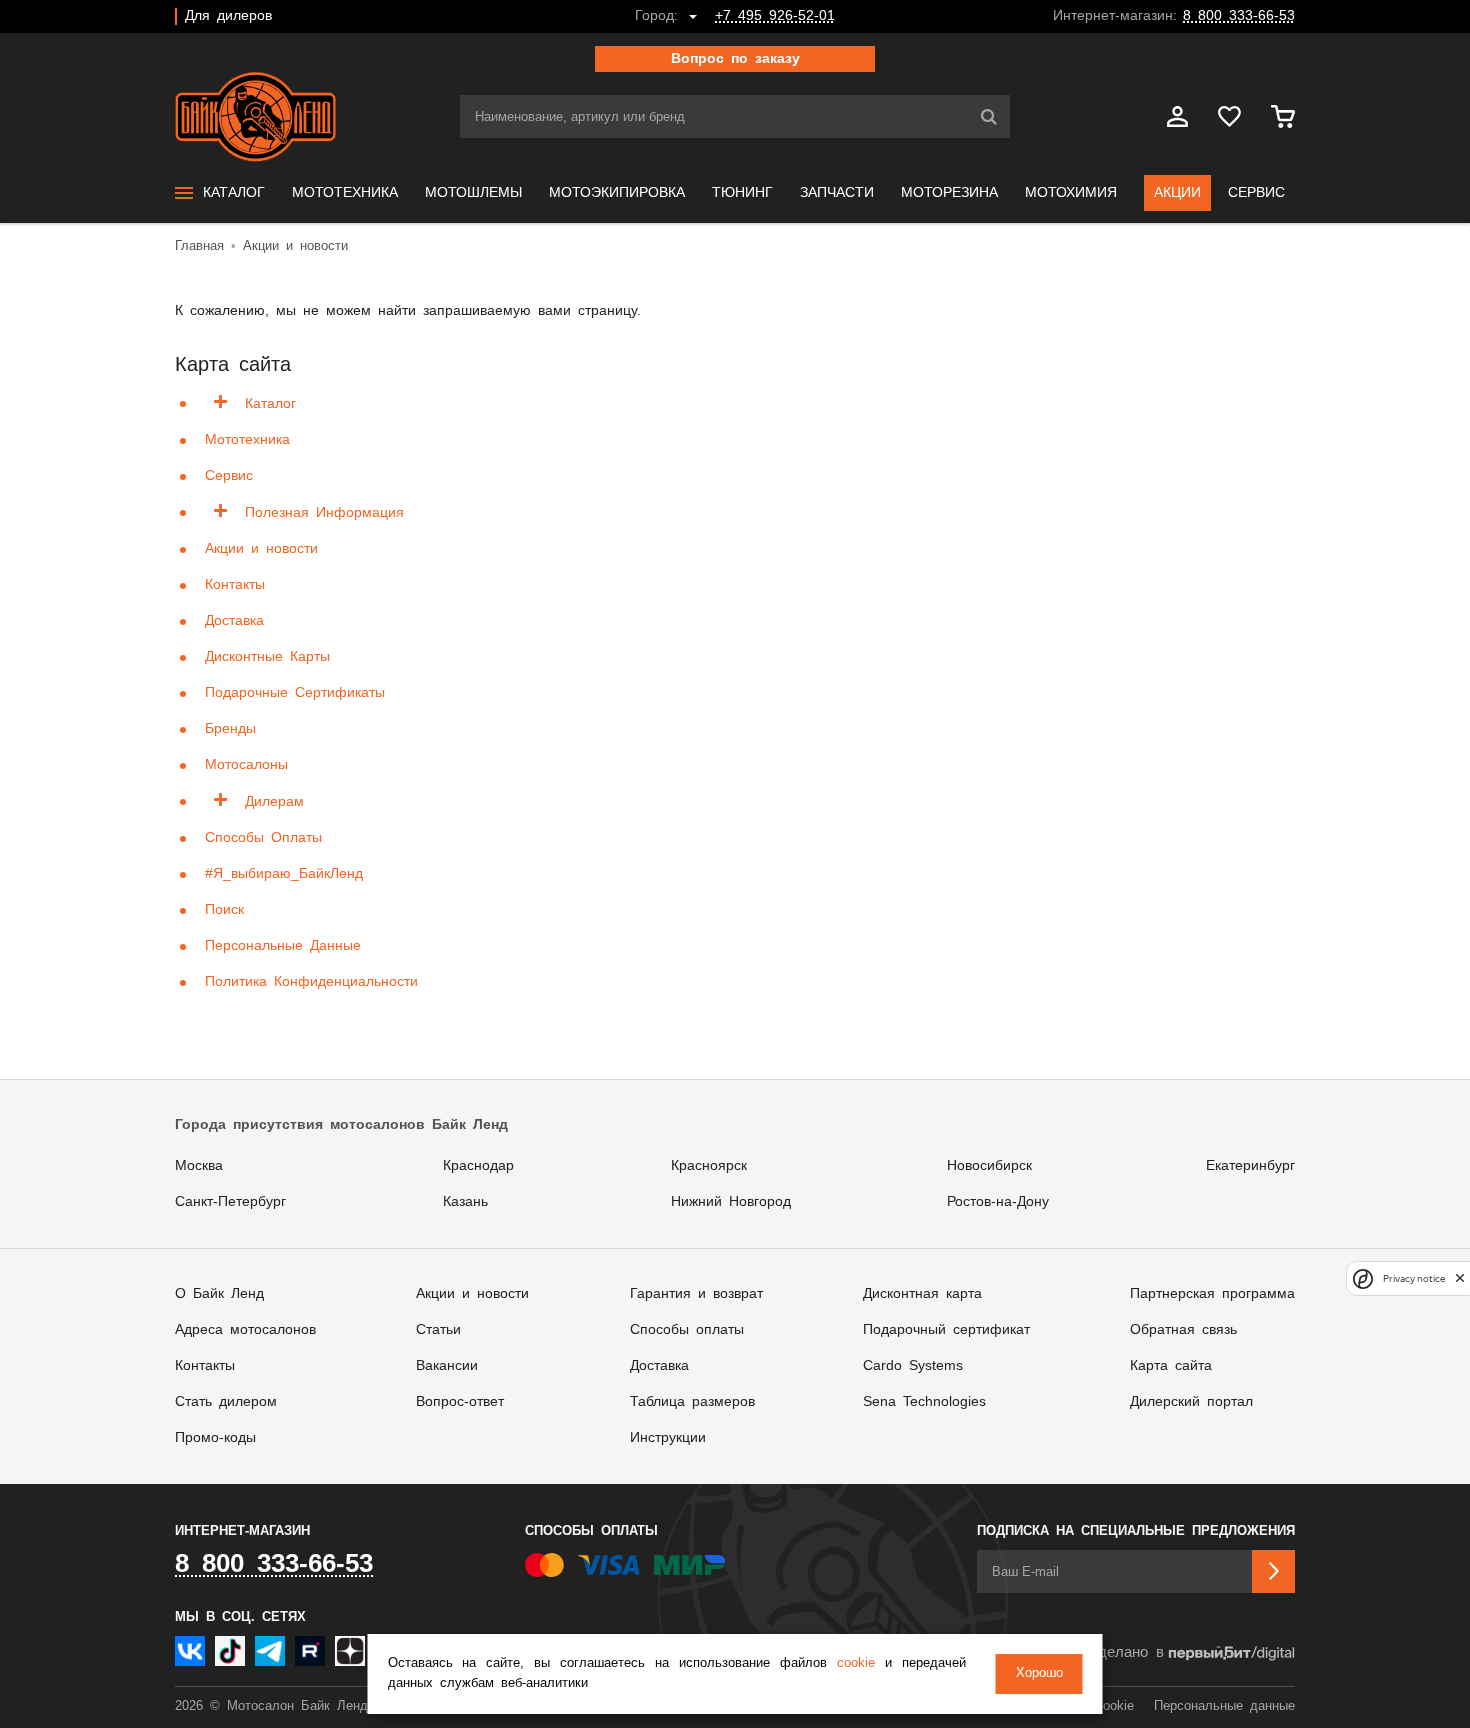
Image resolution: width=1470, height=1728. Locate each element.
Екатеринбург (1250, 1166)
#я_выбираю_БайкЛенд (284, 874)
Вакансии (447, 1366)
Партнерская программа (1212, 1294)
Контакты (235, 585)
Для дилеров (228, 16)
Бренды (230, 729)
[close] (1460, 1278)
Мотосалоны (246, 765)
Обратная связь (1183, 1330)
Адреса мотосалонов (245, 1330)
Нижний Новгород (731, 1202)
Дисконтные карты (267, 657)
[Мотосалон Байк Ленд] (255, 117)
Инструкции (668, 1438)
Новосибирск (989, 1166)
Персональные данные (283, 946)
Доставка (234, 621)
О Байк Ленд (219, 1294)
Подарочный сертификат (946, 1330)
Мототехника (247, 440)
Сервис (229, 476)
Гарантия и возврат (696, 1294)
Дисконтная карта (922, 1294)
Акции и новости (261, 549)
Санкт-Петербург (230, 1202)
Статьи (438, 1330)
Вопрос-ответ (460, 1402)
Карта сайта (1171, 1366)
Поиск (224, 910)
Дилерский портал (1191, 1402)
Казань (465, 1202)
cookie (856, 1663)
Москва (199, 1166)
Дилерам (274, 802)
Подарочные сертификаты (295, 693)
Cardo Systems (913, 1366)
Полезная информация (324, 513)
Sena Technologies (924, 1402)
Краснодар (478, 1166)
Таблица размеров (692, 1402)
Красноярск (709, 1166)
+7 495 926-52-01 (775, 16)
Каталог (270, 404)
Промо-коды (215, 1438)
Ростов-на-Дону (998, 1202)
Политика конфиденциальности (311, 982)
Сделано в (1125, 1652)
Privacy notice (1414, 1278)
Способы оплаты (263, 838)
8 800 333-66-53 (1239, 16)
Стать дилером (226, 1402)
